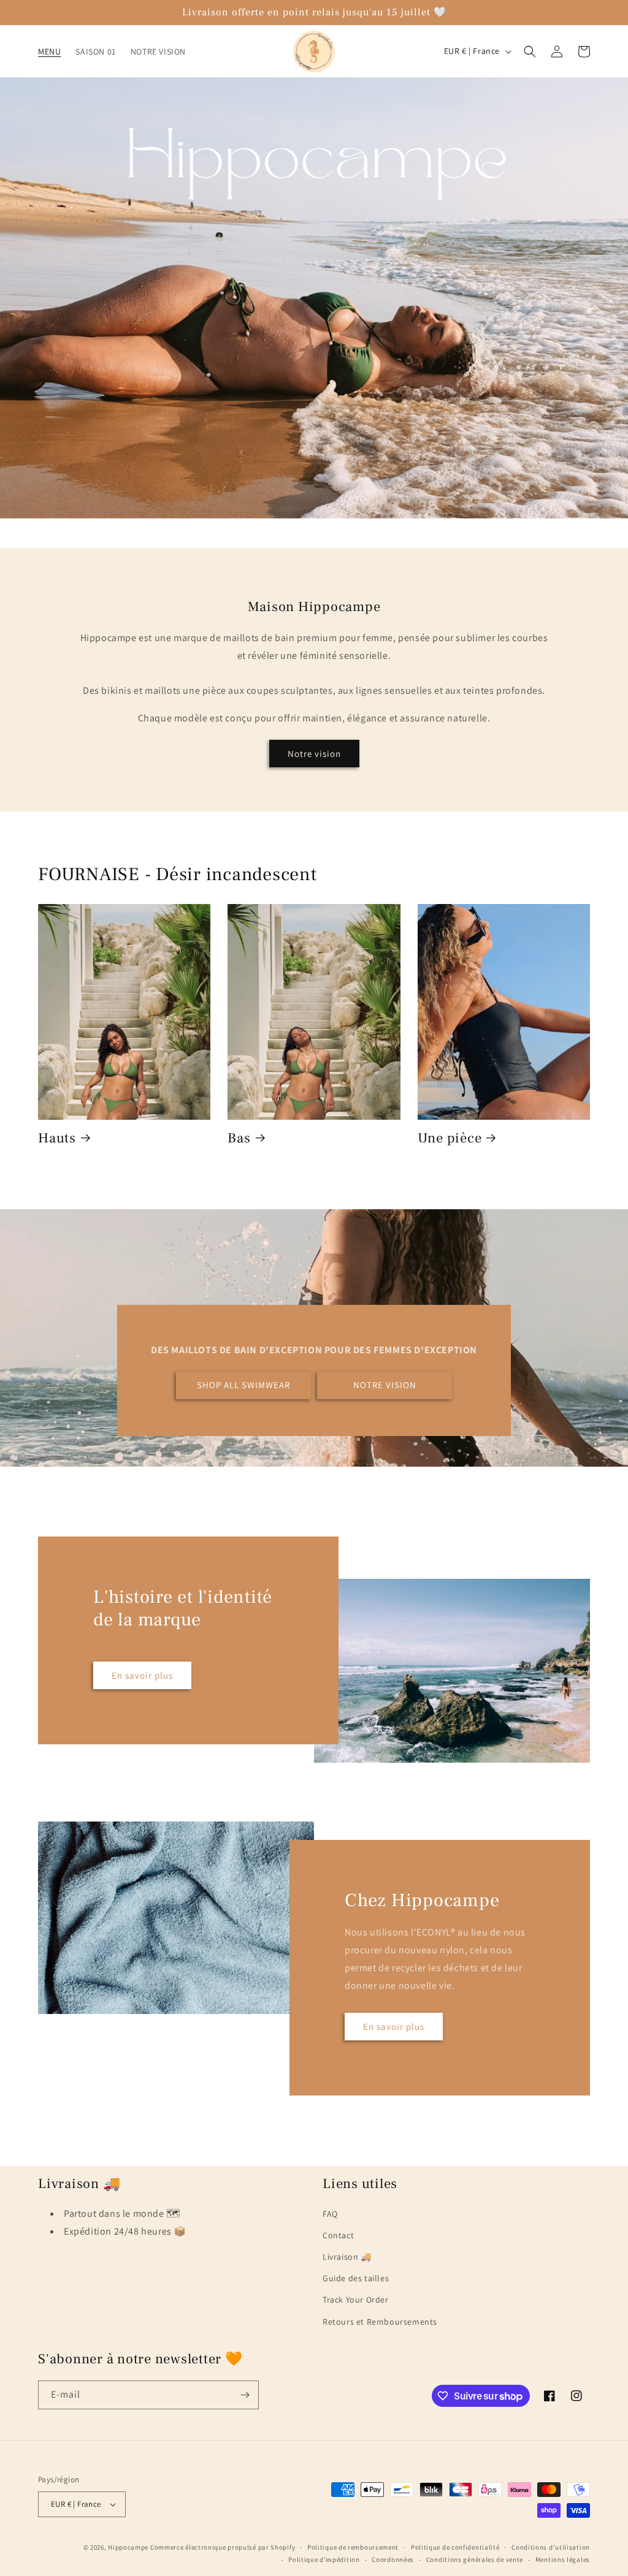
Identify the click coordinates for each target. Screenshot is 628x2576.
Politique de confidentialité (455, 2547)
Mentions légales (563, 2559)
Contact (338, 2235)
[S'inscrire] (245, 2395)
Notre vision (314, 754)
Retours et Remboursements (380, 2322)
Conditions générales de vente (475, 2559)
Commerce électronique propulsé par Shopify (223, 2547)
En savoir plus (142, 1675)
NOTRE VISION (385, 1385)
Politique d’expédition (324, 2559)
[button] (530, 51)
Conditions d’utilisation (551, 2547)
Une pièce (450, 1139)
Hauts (57, 1139)
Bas (239, 1139)
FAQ (330, 2214)
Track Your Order (356, 2300)
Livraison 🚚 (347, 2257)
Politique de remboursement (353, 2547)
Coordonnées (393, 2559)
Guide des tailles (356, 2278)
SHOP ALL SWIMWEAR (243, 1385)
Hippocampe (128, 2547)
